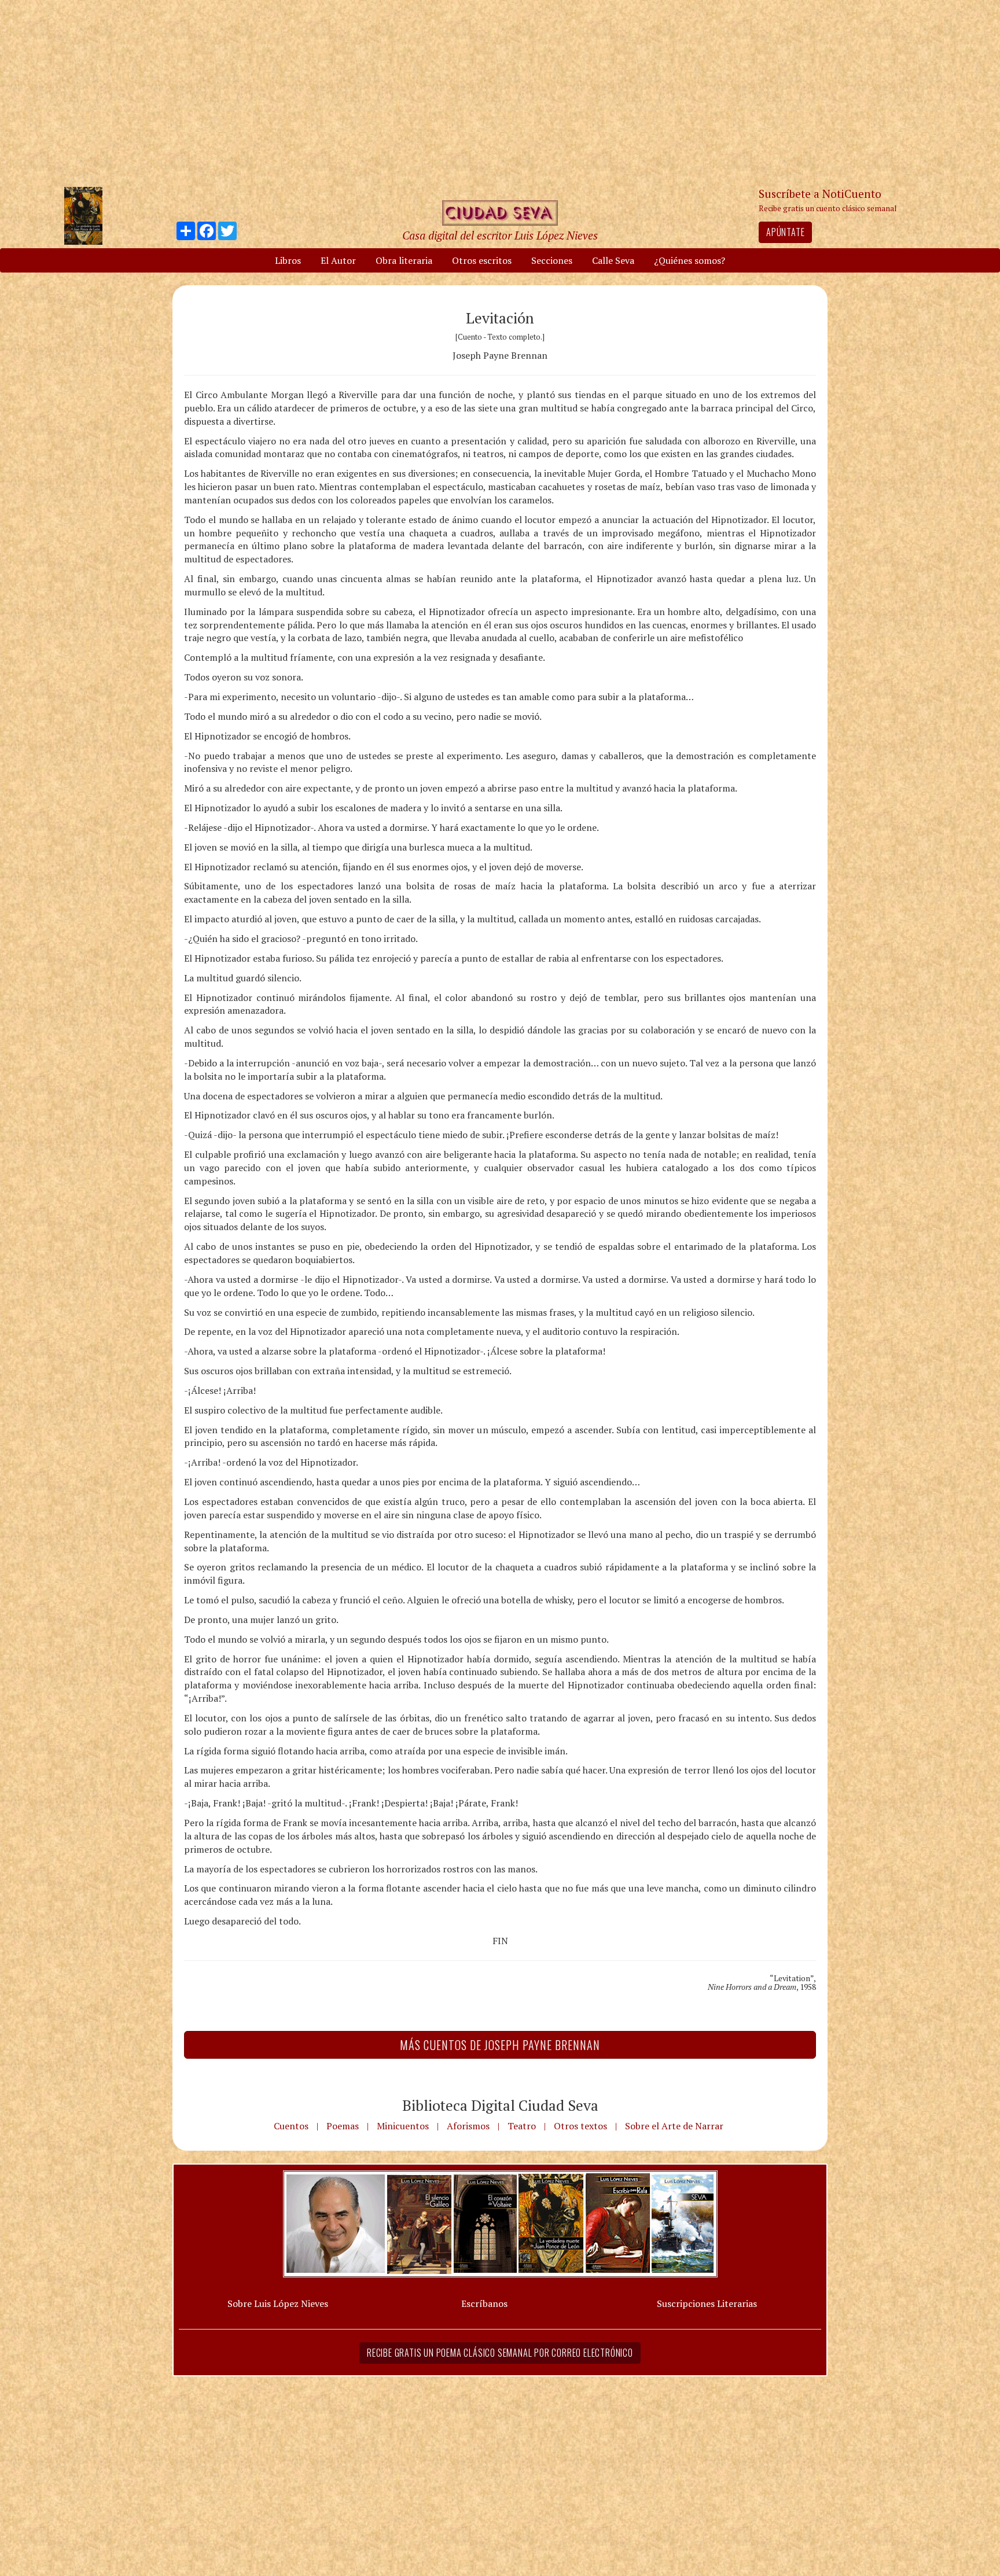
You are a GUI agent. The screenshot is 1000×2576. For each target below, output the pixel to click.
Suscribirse (440, 1376)
